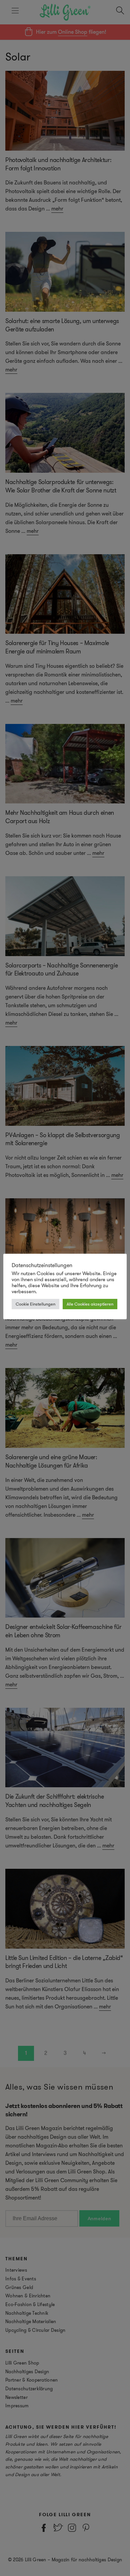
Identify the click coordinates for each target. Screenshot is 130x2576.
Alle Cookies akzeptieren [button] (90, 1304)
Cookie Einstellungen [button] (35, 1304)
